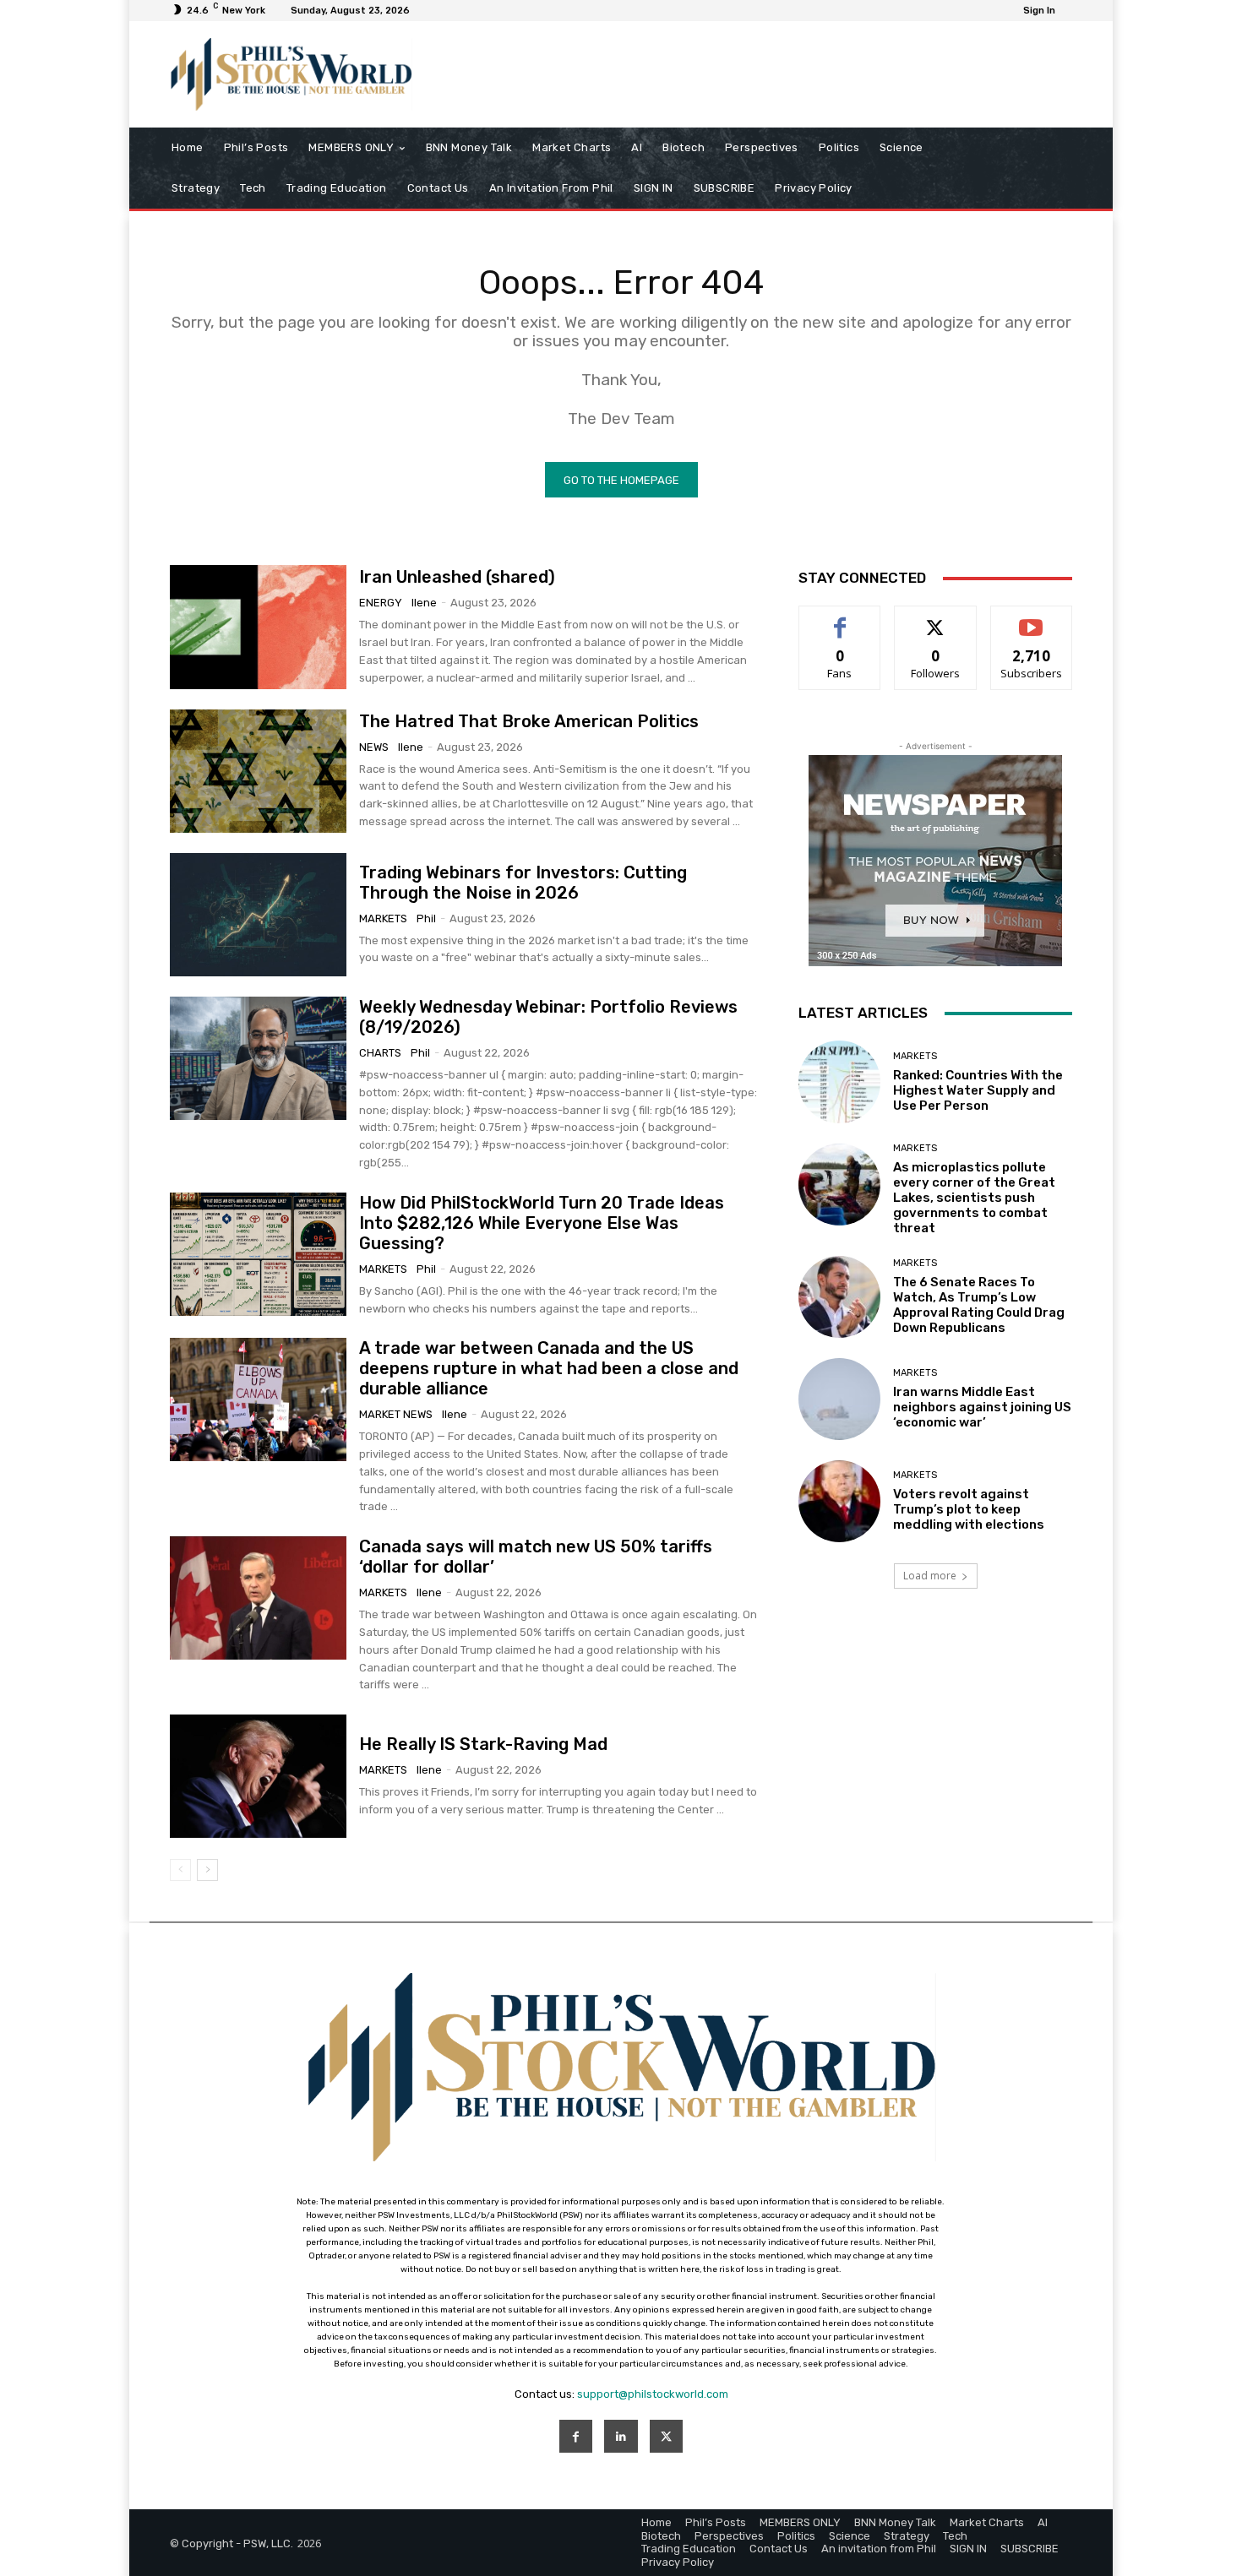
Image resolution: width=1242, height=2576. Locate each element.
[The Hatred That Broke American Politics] (258, 771)
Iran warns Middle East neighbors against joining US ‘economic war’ (982, 1407)
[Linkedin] (621, 2436)
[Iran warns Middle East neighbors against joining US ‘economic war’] (839, 1399)
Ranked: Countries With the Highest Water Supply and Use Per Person (978, 1090)
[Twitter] (666, 2436)
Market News (396, 1414)
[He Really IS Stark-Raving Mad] (258, 1776)
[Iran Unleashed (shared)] (258, 627)
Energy (381, 603)
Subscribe (1032, 619)
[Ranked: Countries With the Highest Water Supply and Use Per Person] (839, 1081)
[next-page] (207, 1870)
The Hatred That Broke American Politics (529, 721)
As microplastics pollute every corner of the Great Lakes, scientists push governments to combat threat (974, 1198)
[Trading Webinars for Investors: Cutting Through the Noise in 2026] (258, 915)
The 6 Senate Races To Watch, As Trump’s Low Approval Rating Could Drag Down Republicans (979, 1305)
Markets (383, 918)
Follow (936, 619)
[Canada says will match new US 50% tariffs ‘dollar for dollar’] (258, 1598)
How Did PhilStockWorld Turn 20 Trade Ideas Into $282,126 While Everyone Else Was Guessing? (542, 1223)
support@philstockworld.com (653, 2394)
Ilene (424, 603)
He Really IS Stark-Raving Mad (483, 1744)
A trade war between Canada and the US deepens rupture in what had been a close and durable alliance (549, 1368)
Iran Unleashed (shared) (457, 577)
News (374, 747)
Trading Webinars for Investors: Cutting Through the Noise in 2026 (523, 883)
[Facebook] (576, 2436)
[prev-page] (180, 1870)
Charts (380, 1053)
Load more (930, 1576)
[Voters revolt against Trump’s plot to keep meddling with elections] (839, 1501)
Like (840, 619)
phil (426, 918)
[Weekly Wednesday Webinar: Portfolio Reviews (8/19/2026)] (258, 1058)
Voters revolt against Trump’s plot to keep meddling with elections (969, 1509)
